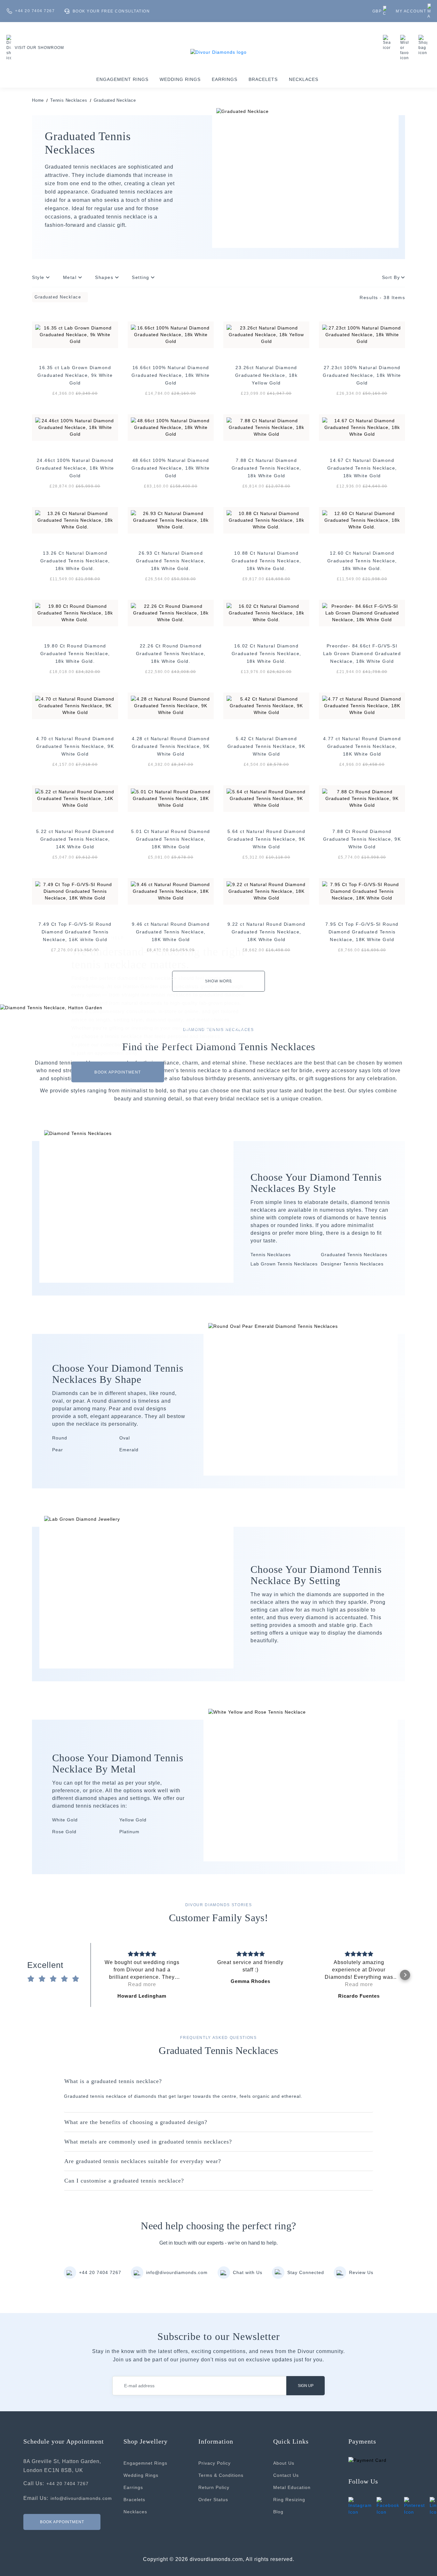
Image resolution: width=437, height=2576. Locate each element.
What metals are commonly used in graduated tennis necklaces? (148, 2142)
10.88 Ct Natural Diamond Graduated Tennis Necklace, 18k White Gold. (266, 561)
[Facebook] (388, 2506)
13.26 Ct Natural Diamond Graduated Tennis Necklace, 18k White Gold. (75, 561)
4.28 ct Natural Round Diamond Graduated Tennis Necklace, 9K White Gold (171, 746)
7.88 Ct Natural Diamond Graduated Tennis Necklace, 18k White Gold (266, 468)
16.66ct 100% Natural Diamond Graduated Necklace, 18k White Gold (171, 375)
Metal (71, 277)
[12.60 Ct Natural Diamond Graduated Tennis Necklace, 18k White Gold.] (362, 520)
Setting (141, 277)
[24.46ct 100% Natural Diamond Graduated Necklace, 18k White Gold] (75, 428)
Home (38, 100)
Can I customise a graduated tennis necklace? (124, 2181)
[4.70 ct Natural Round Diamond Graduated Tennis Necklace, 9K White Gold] (75, 706)
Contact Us (286, 2475)
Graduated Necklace (115, 100)
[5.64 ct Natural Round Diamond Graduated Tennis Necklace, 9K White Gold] (266, 799)
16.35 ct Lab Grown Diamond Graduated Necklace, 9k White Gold (75, 375)
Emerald (129, 1450)
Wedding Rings (180, 79)
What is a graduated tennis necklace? (113, 2081)
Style (39, 277)
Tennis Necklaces (69, 100)
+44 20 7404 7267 (100, 2272)
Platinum (129, 1832)
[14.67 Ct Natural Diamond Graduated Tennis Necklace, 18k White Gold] (362, 428)
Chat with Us (248, 2272)
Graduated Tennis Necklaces (354, 1255)
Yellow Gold (133, 1820)
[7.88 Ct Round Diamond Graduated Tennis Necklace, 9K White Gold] (362, 799)
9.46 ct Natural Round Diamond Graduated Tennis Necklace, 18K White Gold (171, 932)
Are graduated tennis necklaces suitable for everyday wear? (143, 2161)
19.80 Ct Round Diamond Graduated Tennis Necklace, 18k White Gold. (75, 654)
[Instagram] (360, 2506)
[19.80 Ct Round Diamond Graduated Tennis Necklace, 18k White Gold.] (75, 613)
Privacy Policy (215, 2463)
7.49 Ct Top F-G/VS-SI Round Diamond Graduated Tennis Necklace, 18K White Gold (75, 932)
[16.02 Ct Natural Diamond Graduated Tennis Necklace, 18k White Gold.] (266, 613)
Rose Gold (64, 1832)
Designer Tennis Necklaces (352, 1264)
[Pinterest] (414, 2506)
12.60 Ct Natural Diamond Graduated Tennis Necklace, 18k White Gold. (362, 561)
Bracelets (263, 79)
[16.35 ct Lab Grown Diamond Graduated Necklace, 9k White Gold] (75, 335)
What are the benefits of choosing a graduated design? (136, 2122)
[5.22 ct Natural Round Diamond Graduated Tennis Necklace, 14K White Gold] (75, 799)
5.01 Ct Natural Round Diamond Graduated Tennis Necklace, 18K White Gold (171, 839)
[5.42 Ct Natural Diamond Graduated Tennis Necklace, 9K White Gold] (266, 706)
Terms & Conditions (221, 2475)
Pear (58, 1450)
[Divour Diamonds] (219, 52)
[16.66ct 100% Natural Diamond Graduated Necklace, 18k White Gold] (171, 335)
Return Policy (214, 2487)
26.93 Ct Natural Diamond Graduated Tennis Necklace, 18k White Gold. (171, 561)
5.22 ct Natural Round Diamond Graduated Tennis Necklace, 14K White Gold (75, 839)
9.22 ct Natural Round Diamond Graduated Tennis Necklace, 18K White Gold (266, 932)
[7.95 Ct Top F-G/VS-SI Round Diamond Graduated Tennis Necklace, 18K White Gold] (362, 891)
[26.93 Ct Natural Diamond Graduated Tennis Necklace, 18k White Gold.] (171, 520)
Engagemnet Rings (145, 2463)
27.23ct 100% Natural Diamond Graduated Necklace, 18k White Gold (362, 375)
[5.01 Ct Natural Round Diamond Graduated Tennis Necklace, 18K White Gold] (171, 799)
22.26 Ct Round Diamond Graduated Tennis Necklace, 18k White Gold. (171, 654)
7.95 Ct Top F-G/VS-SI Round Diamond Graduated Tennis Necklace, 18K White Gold (362, 932)
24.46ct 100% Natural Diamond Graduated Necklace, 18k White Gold (75, 468)
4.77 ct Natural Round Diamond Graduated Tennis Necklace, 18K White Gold (362, 746)
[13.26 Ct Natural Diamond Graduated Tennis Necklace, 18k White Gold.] (75, 520)
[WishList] (406, 48)
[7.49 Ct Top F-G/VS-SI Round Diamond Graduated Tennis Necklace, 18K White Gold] (75, 891)
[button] (96, 1975)
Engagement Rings (122, 79)
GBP (377, 11)
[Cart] (425, 45)
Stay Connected (306, 2272)
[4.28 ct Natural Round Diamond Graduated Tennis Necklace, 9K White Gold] (171, 706)
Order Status (213, 2500)
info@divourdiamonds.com (177, 2272)
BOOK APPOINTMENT (118, 1072)
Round (60, 1438)
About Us (284, 2463)
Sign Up (306, 2386)
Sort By (391, 277)
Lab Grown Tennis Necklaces (284, 1264)
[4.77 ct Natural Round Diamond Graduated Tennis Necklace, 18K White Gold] (362, 706)
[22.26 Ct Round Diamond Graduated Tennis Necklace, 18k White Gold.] (171, 613)
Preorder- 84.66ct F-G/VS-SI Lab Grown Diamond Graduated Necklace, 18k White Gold (362, 654)
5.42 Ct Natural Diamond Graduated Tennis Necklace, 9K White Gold (266, 746)
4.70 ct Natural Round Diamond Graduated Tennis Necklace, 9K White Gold (75, 746)
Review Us (361, 2272)
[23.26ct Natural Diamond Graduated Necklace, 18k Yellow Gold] (266, 335)
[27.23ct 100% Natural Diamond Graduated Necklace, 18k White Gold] (362, 335)
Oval (125, 1438)
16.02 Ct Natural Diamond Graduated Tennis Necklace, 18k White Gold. (266, 654)
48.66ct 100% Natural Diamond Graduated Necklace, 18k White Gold (171, 468)
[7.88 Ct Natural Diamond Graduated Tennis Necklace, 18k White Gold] (266, 428)
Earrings (225, 79)
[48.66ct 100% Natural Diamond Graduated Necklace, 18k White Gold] (171, 428)
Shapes (105, 277)
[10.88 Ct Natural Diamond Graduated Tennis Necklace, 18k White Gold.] (266, 520)
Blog (278, 2512)
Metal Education (292, 2487)
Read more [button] (142, 1984)
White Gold (65, 1820)
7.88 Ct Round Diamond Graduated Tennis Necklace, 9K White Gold (362, 839)
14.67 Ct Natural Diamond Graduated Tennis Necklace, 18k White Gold (362, 468)
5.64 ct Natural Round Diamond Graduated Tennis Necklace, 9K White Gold (266, 839)
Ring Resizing (289, 2500)
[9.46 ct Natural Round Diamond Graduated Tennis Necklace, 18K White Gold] (171, 891)
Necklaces (304, 79)
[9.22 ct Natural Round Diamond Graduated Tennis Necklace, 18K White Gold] (266, 891)
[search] (388, 43)
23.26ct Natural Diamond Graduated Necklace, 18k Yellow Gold (266, 375)
